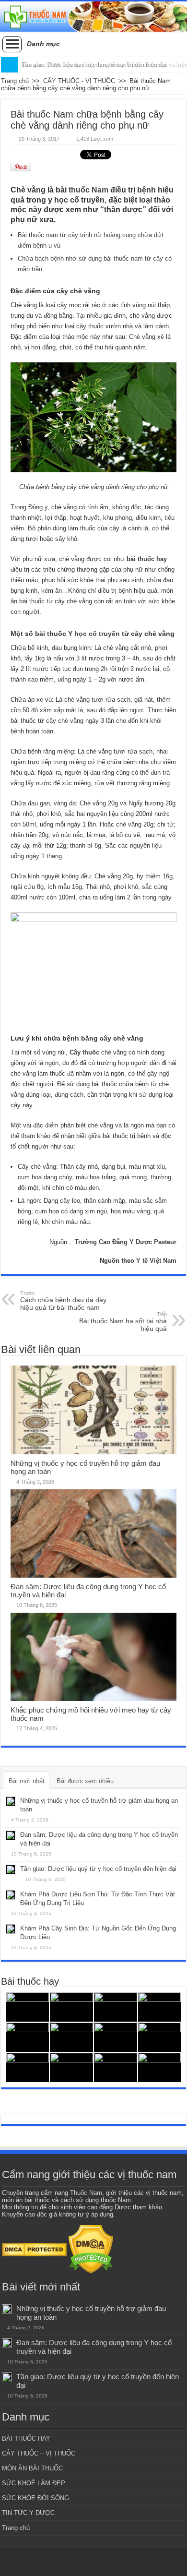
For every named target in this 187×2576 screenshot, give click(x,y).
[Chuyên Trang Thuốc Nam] (93, 17)
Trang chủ (15, 81)
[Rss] (94, 2562)
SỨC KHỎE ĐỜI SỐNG (35, 2498)
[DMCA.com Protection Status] (34, 2249)
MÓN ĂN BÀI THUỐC (32, 2468)
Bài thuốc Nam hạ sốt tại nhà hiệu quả (123, 1322)
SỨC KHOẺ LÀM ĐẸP (34, 2483)
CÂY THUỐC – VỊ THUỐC (39, 2453)
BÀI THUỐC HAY (26, 2438)
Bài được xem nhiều (85, 1781)
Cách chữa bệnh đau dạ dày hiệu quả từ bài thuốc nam (63, 1301)
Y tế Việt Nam (156, 1261)
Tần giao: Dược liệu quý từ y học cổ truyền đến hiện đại (94, 65)
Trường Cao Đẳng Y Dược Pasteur (126, 1242)
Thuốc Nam (86, 2193)
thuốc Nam (88, 190)
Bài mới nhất (27, 1781)
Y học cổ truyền (94, 634)
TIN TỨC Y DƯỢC (28, 2513)
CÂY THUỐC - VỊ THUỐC (79, 81)
